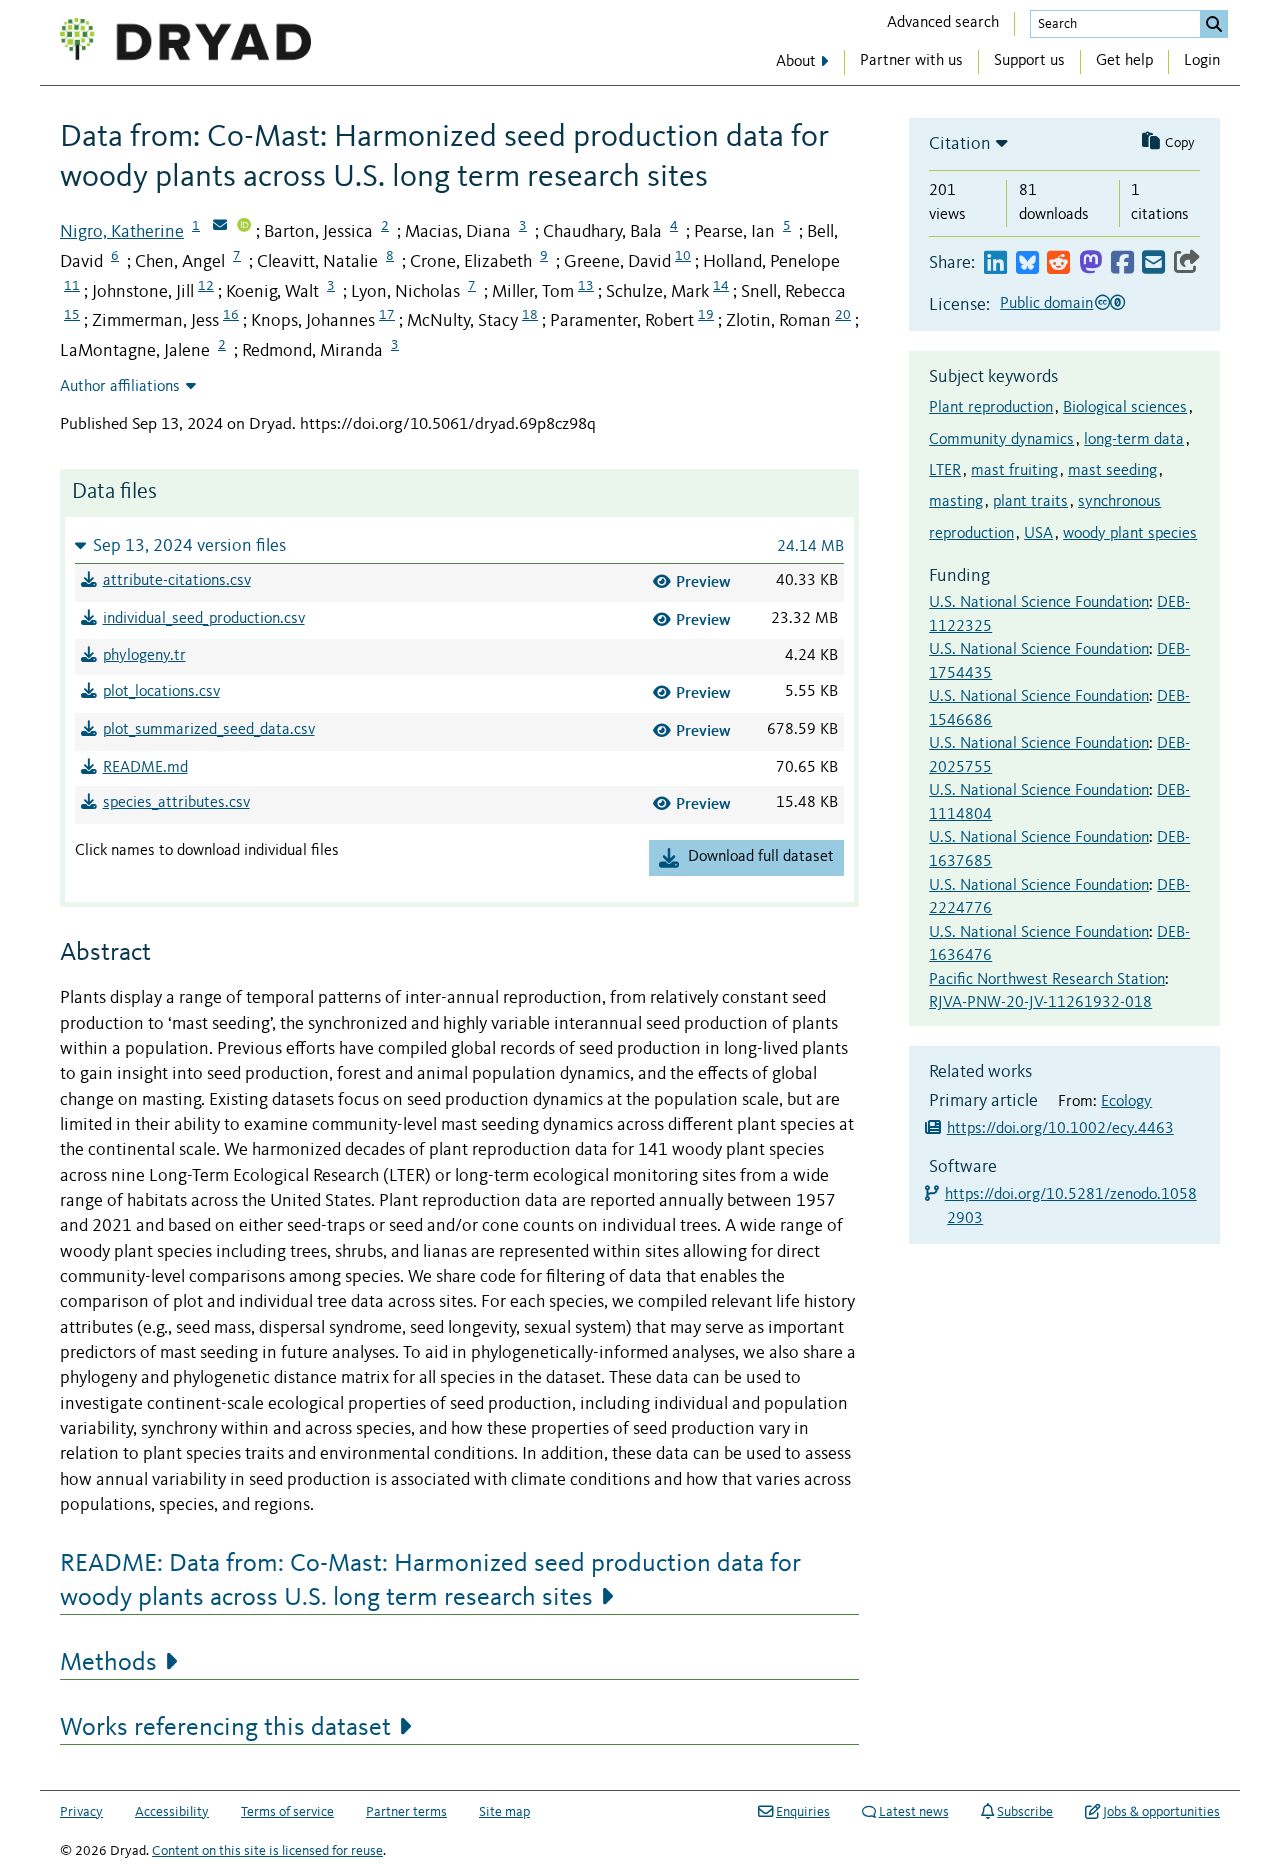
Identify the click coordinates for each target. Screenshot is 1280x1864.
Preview (703, 581)
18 (530, 315)
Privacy (81, 1812)
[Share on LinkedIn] (995, 263)
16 (231, 315)
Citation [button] (960, 144)
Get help (1124, 61)
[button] (459, 545)
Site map (504, 1812)
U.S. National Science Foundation (1039, 603)
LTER (945, 471)
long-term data (1134, 440)
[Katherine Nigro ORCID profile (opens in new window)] (244, 227)
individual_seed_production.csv (204, 619)
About (796, 62)
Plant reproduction (991, 408)
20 (843, 315)
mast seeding (1112, 471)
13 (586, 286)
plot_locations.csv (161, 692)
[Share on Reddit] (1058, 263)
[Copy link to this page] (1187, 263)
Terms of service (287, 1812)
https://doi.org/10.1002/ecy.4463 (1060, 1129)
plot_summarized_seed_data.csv (209, 730)
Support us (1029, 61)
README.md (145, 768)
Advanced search (943, 23)
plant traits (1030, 502)
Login (1202, 61)
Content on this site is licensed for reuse (267, 1851)
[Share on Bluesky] (1027, 263)
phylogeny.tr (144, 656)
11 (72, 286)
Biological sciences (1125, 408)
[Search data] (1214, 24)
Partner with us (911, 61)
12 (206, 286)
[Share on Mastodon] (1090, 263)
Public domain (1046, 304)
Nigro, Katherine (122, 232)
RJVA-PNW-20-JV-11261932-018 (1040, 1003)
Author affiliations (120, 387)
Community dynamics (1001, 440)
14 (721, 286)
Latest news (914, 1812)
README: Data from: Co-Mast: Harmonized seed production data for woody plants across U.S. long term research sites (430, 1581)
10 (683, 256)
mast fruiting (1014, 471)
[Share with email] (1153, 263)
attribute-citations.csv (177, 581)
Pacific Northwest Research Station (1047, 980)
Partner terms (406, 1812)
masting (956, 502)
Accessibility (172, 1812)
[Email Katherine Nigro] (220, 227)
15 (72, 315)
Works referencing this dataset (225, 1728)
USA (1038, 534)
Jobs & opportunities (1161, 1812)
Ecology (1126, 1102)
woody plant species (1130, 534)
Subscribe (1025, 1812)
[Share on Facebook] (1122, 263)
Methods (108, 1663)
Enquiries (803, 1812)
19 (706, 315)
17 (387, 315)
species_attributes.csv (176, 803)
